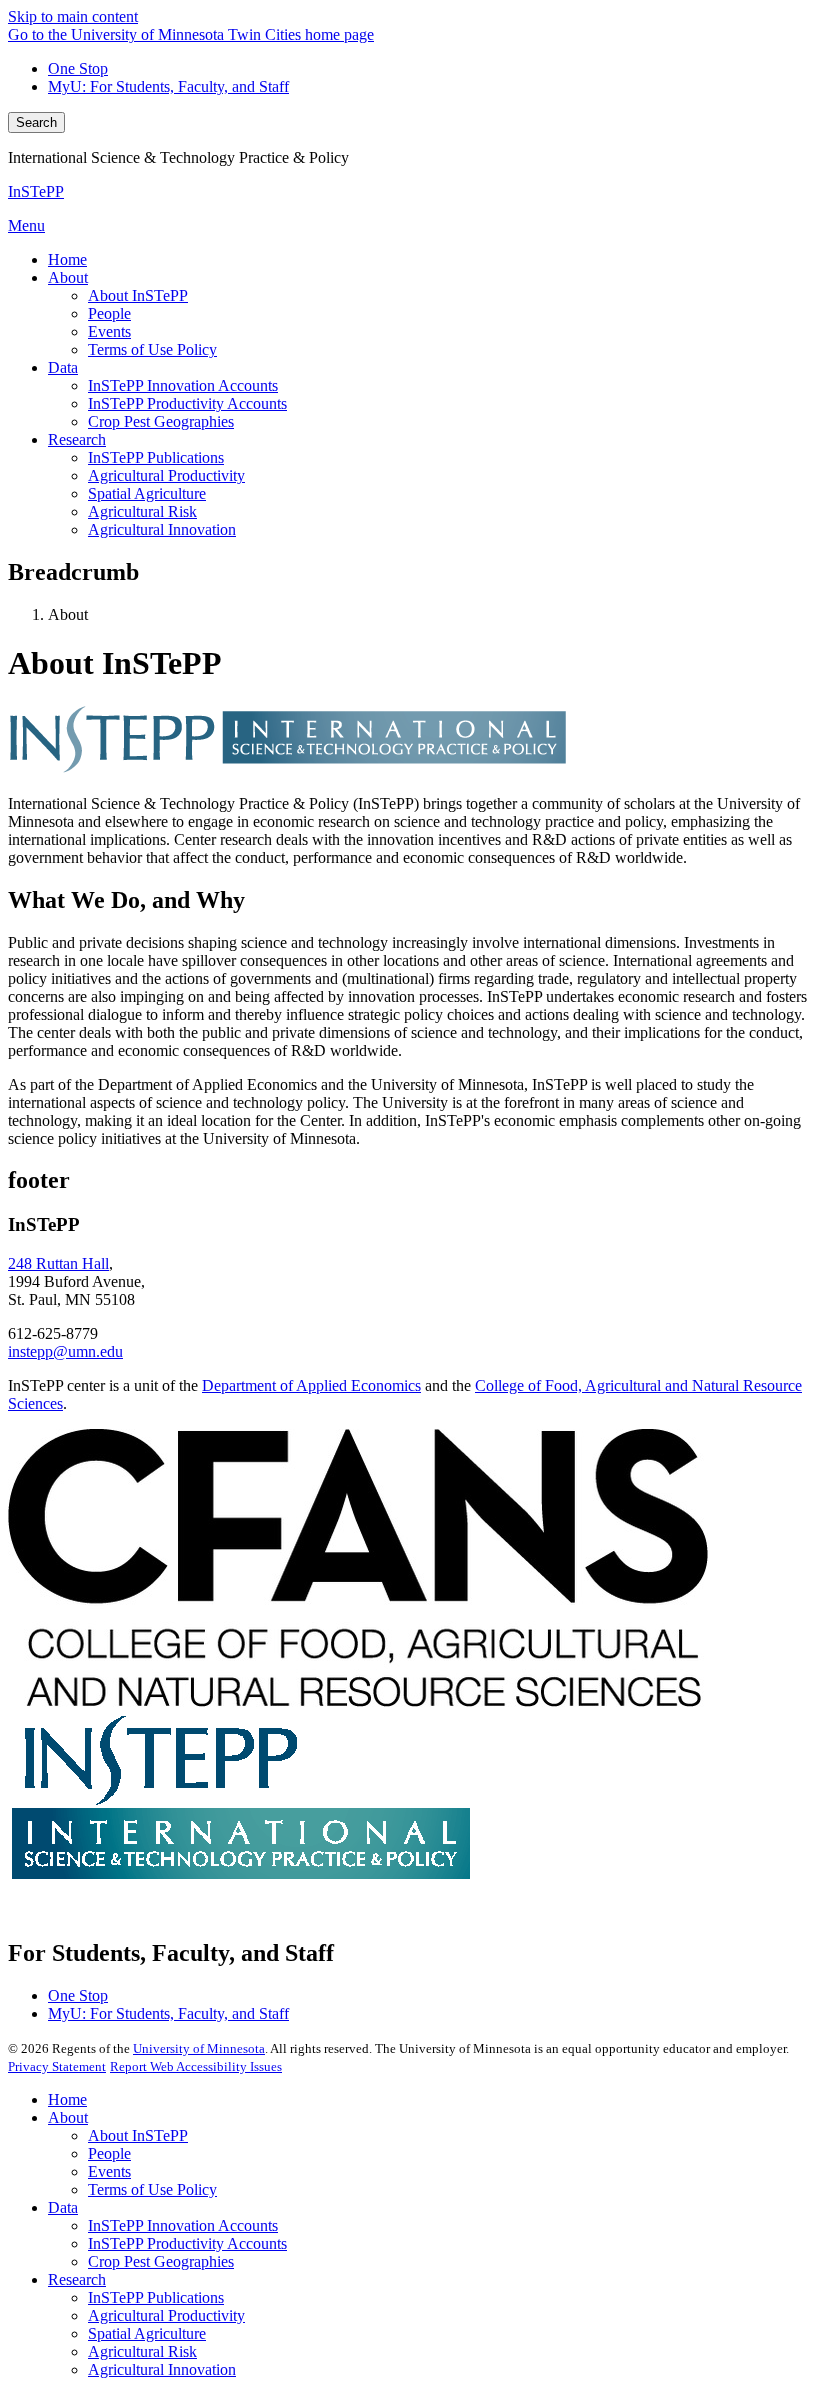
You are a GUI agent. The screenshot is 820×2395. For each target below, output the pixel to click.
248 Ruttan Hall (58, 1263)
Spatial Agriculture (147, 2333)
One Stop (78, 68)
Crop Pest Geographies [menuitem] (161, 421)
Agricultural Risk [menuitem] (142, 511)
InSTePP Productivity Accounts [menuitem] (187, 403)
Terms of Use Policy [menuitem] (152, 349)
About (68, 2117)
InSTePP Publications (156, 2297)
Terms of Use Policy (152, 2189)
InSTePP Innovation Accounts (183, 2225)
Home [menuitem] (67, 259)
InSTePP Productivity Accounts (187, 2243)
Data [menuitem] (63, 367)
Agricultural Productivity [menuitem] (166, 475)
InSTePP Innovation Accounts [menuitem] (183, 385)
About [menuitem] (68, 277)
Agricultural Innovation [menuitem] (162, 529)
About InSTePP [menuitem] (138, 295)
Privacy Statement (57, 2066)
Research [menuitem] (77, 439)
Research (77, 2279)
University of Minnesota (199, 2048)
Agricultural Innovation (162, 2369)
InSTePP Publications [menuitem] (156, 457)
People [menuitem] (109, 313)
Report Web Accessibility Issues (196, 2066)
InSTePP (36, 191)
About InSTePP (138, 2135)
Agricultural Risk (142, 2351)
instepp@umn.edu (65, 1351)
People (109, 2153)
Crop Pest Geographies (161, 2261)
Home (67, 2099)
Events (109, 2171)
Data (63, 2207)
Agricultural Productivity (166, 2315)
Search (36, 122)
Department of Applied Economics (311, 1385)
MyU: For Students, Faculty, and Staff (168, 86)
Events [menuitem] (109, 331)
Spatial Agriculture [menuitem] (147, 493)
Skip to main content (73, 16)
